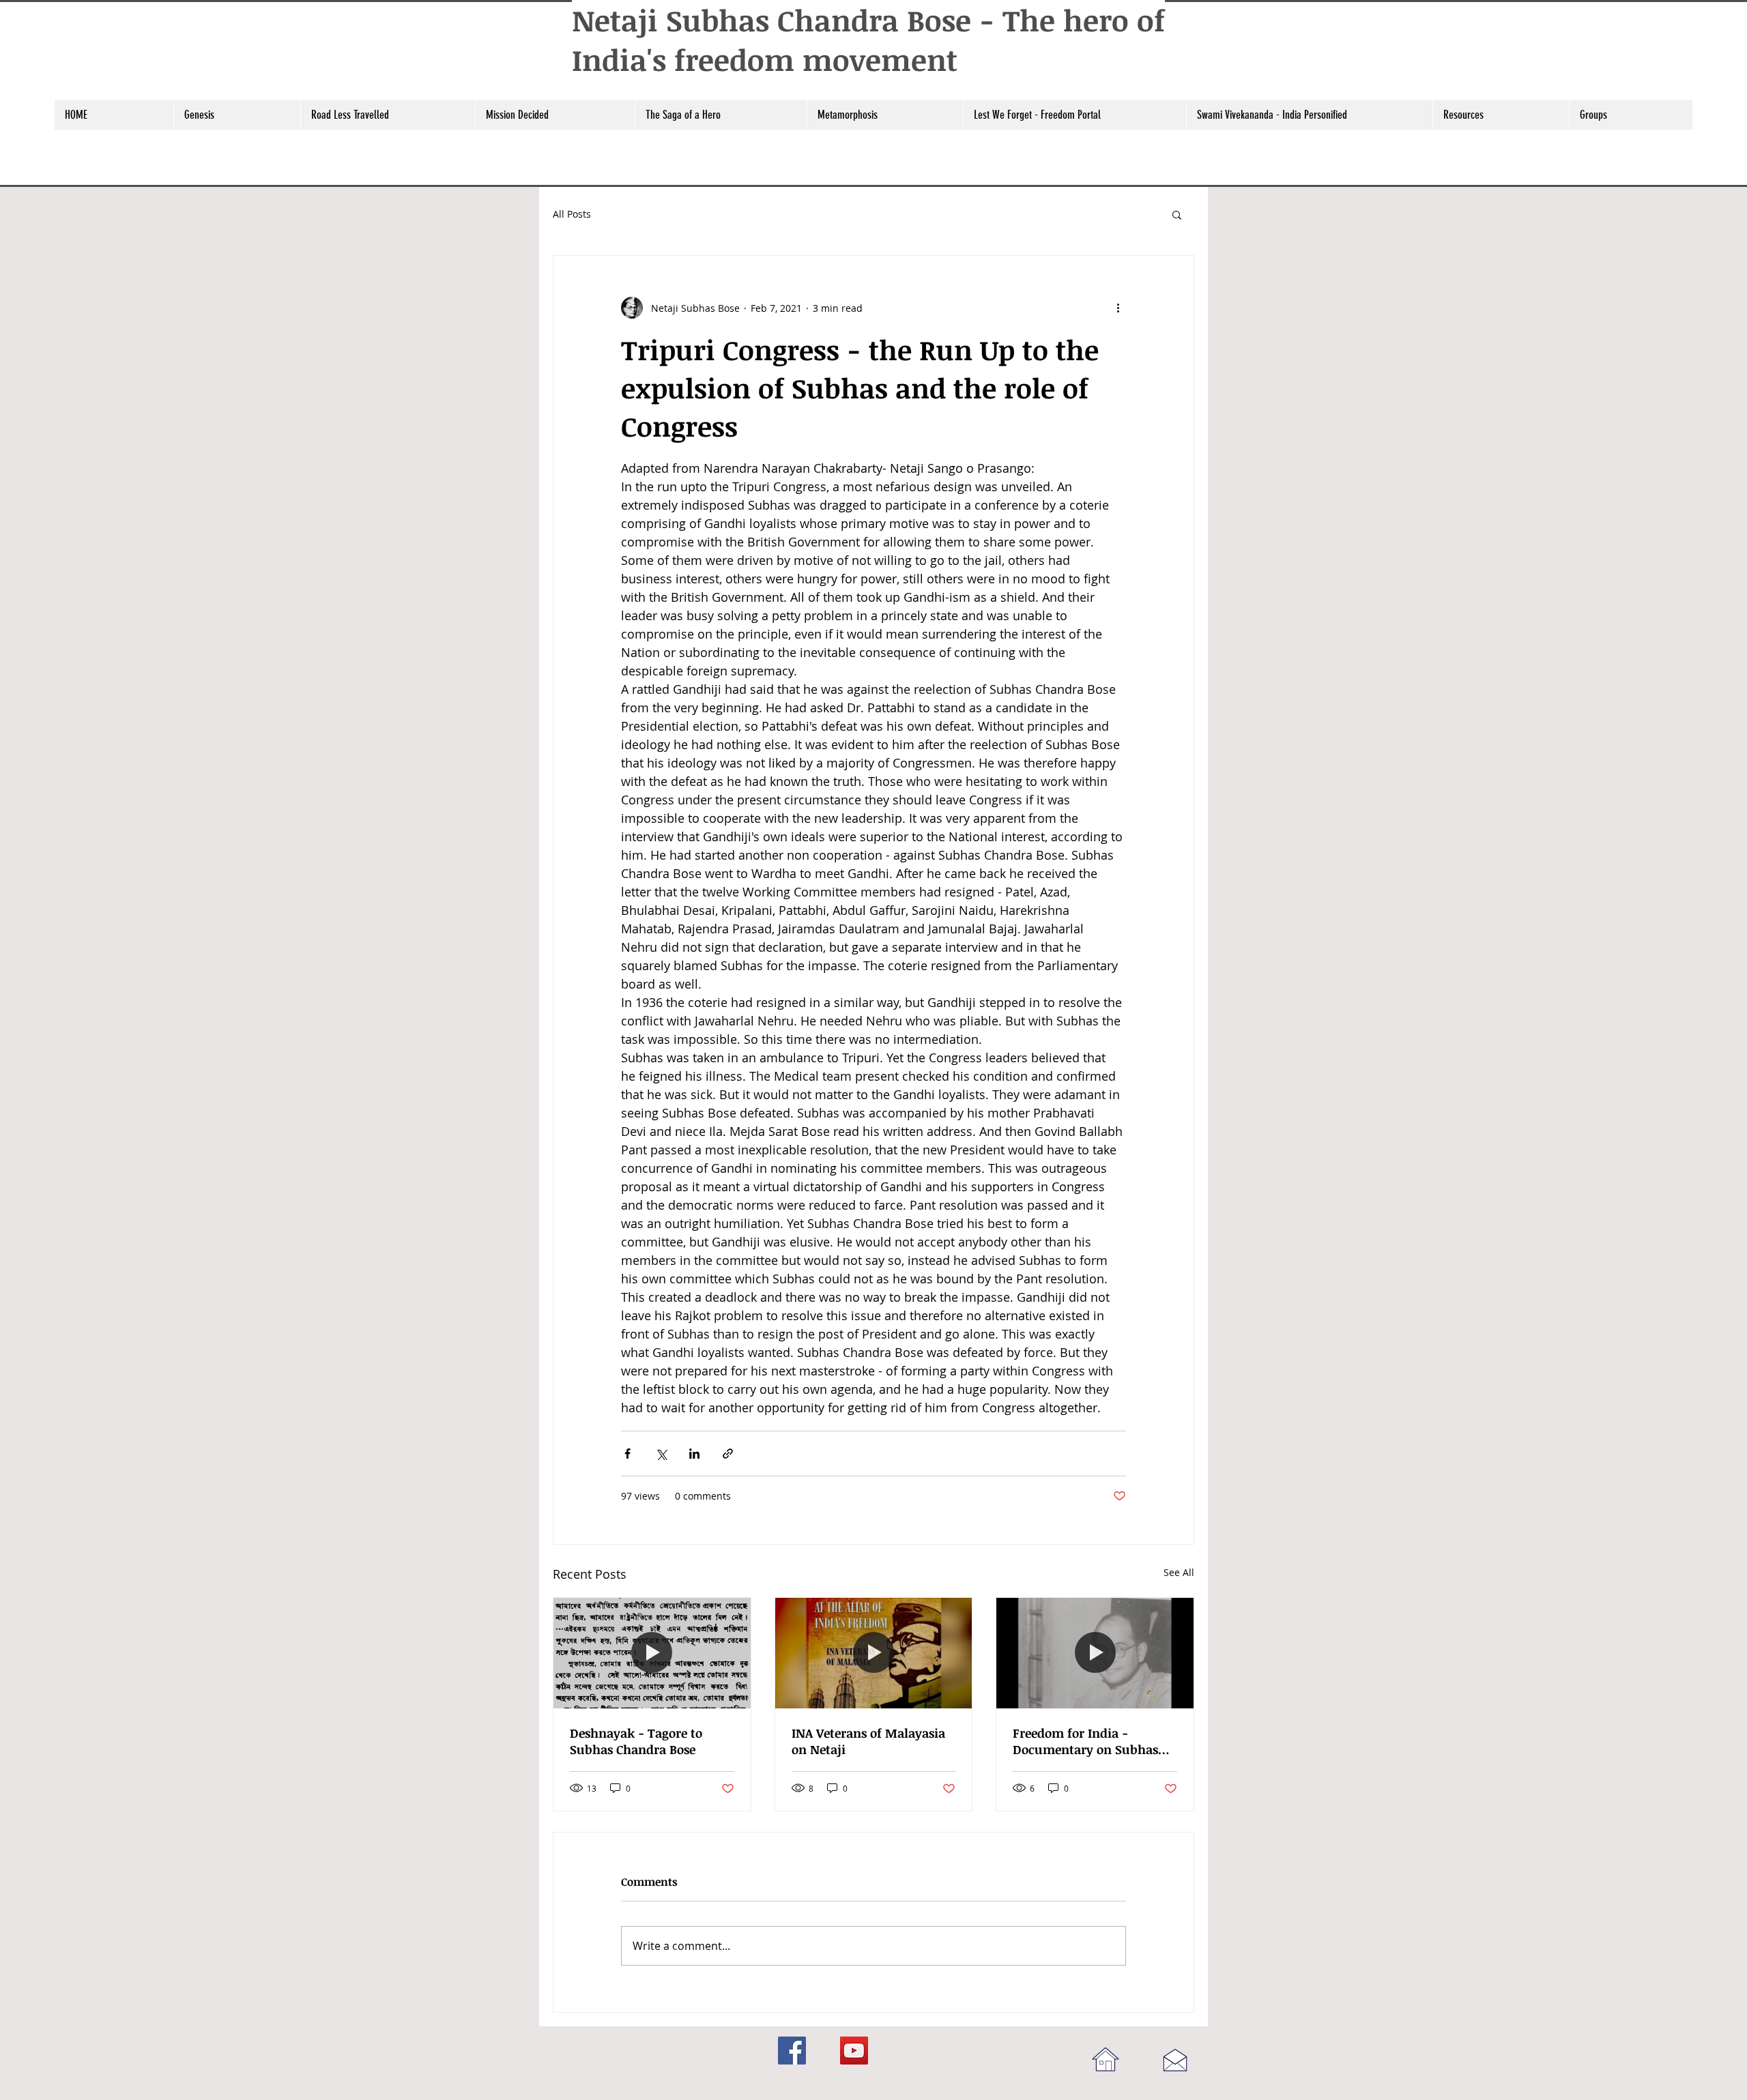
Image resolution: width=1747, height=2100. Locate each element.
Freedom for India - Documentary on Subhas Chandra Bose (1085, 1741)
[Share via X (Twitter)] (661, 1454)
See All (1179, 1572)
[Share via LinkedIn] (694, 1454)
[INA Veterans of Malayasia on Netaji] (874, 1653)
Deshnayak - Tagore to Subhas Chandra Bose (636, 1741)
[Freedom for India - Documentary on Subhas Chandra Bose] (1095, 1653)
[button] (237, 115)
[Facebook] (792, 2051)
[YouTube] (854, 2051)
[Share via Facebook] (627, 1454)
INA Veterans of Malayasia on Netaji (868, 1741)
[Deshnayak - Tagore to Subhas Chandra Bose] (652, 1653)
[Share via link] (728, 1454)
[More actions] (1118, 308)
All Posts (572, 214)
